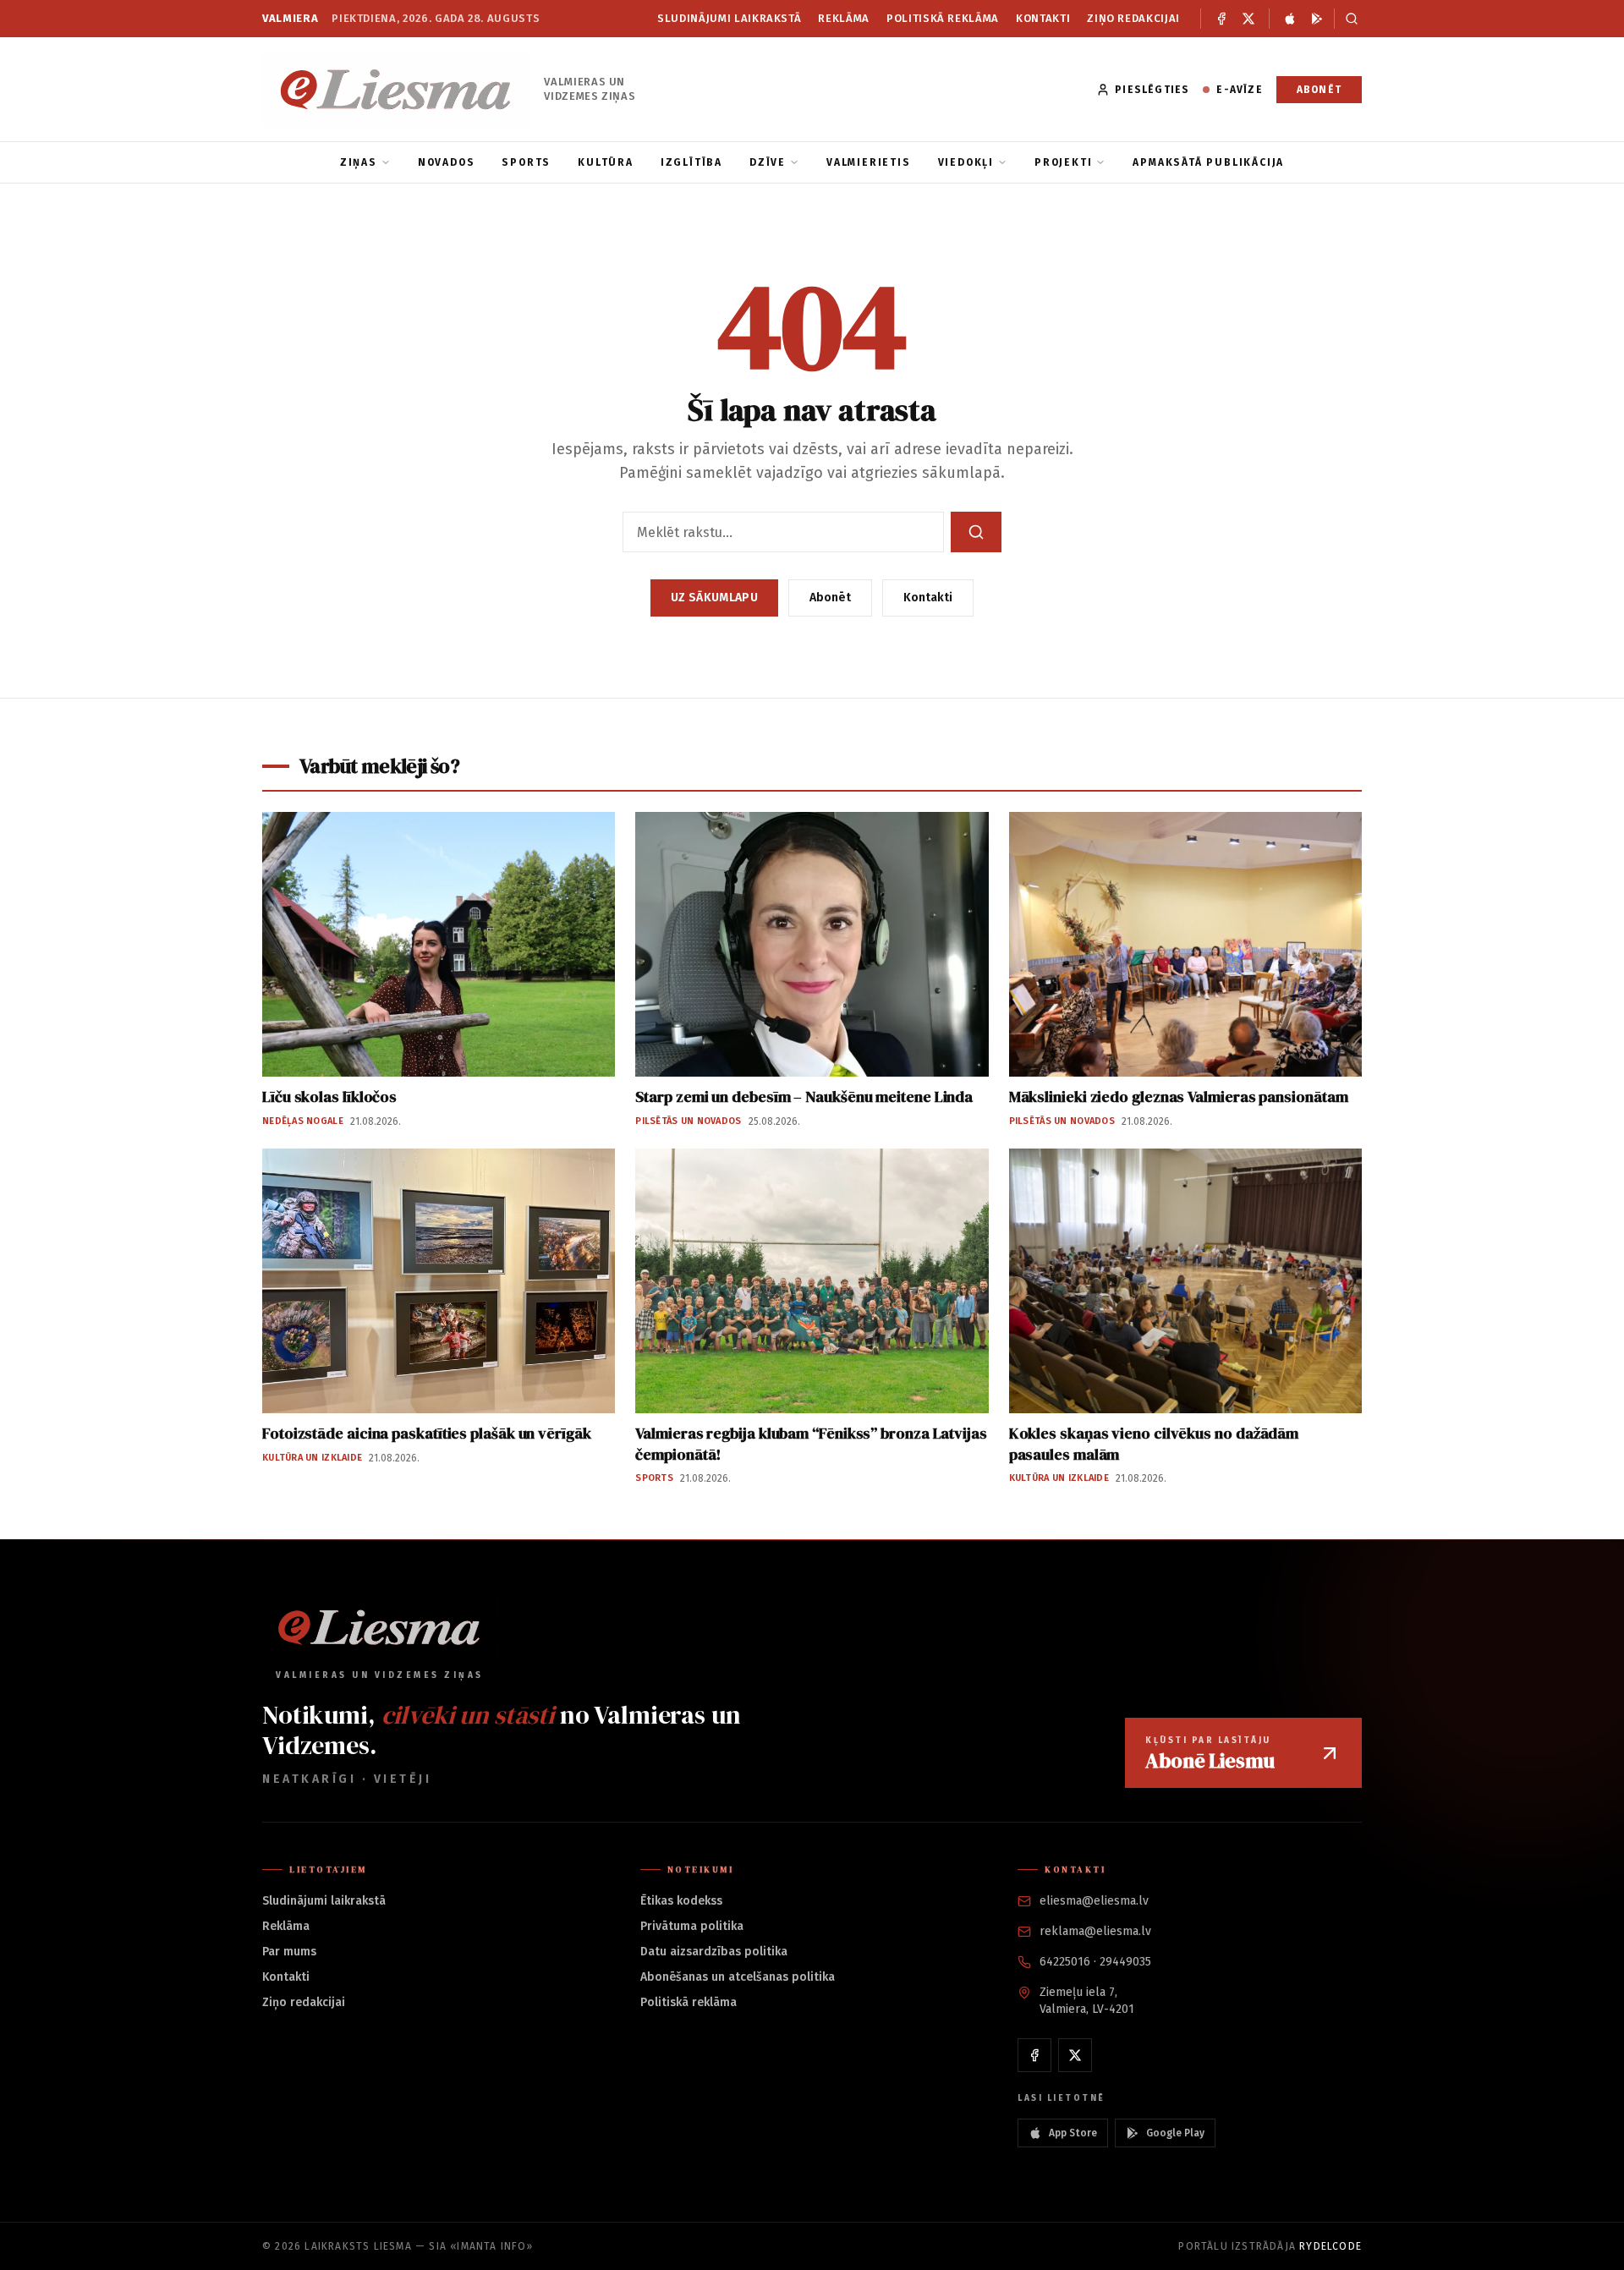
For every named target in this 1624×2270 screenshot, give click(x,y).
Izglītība (691, 162)
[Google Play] (1317, 19)
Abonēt (1319, 90)
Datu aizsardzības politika (714, 1952)
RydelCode (1330, 2246)
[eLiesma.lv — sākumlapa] (396, 89)
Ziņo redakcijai (1133, 18)
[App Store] (1290, 19)
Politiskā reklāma (943, 18)
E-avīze (1239, 90)
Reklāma (844, 18)
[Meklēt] (1348, 19)
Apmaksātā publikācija (1208, 162)
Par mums (289, 1952)
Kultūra (606, 162)
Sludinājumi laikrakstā (729, 18)
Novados (447, 162)
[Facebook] (1221, 19)
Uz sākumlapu (714, 598)
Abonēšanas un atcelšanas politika (738, 1977)
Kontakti (1043, 18)
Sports (526, 162)
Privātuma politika (692, 1926)
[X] (1248, 19)
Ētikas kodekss (681, 1901)
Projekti (1063, 162)
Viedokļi (966, 162)
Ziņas (359, 162)
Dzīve (768, 162)
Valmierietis (869, 162)
